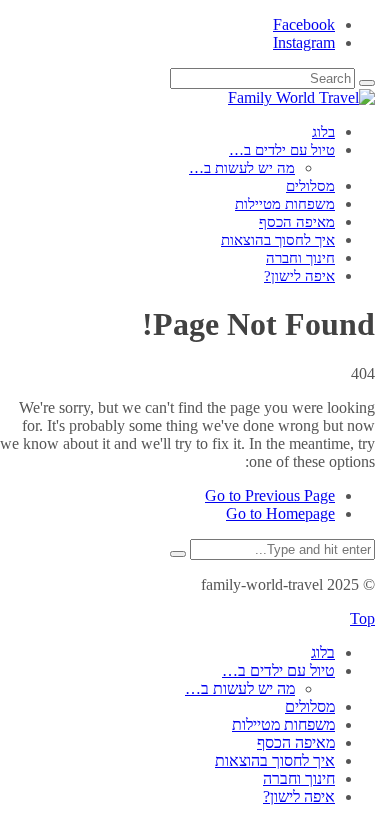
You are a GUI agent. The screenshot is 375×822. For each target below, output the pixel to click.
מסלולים (310, 186)
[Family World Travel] (301, 97)
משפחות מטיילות (285, 204)
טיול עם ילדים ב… (282, 150)
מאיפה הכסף (297, 222)
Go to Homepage (280, 513)
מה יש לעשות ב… (242, 168)
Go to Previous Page (270, 495)
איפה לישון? (299, 276)
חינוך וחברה (300, 258)
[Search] (367, 83)
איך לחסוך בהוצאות (278, 240)
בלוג (323, 132)
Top (362, 618)
